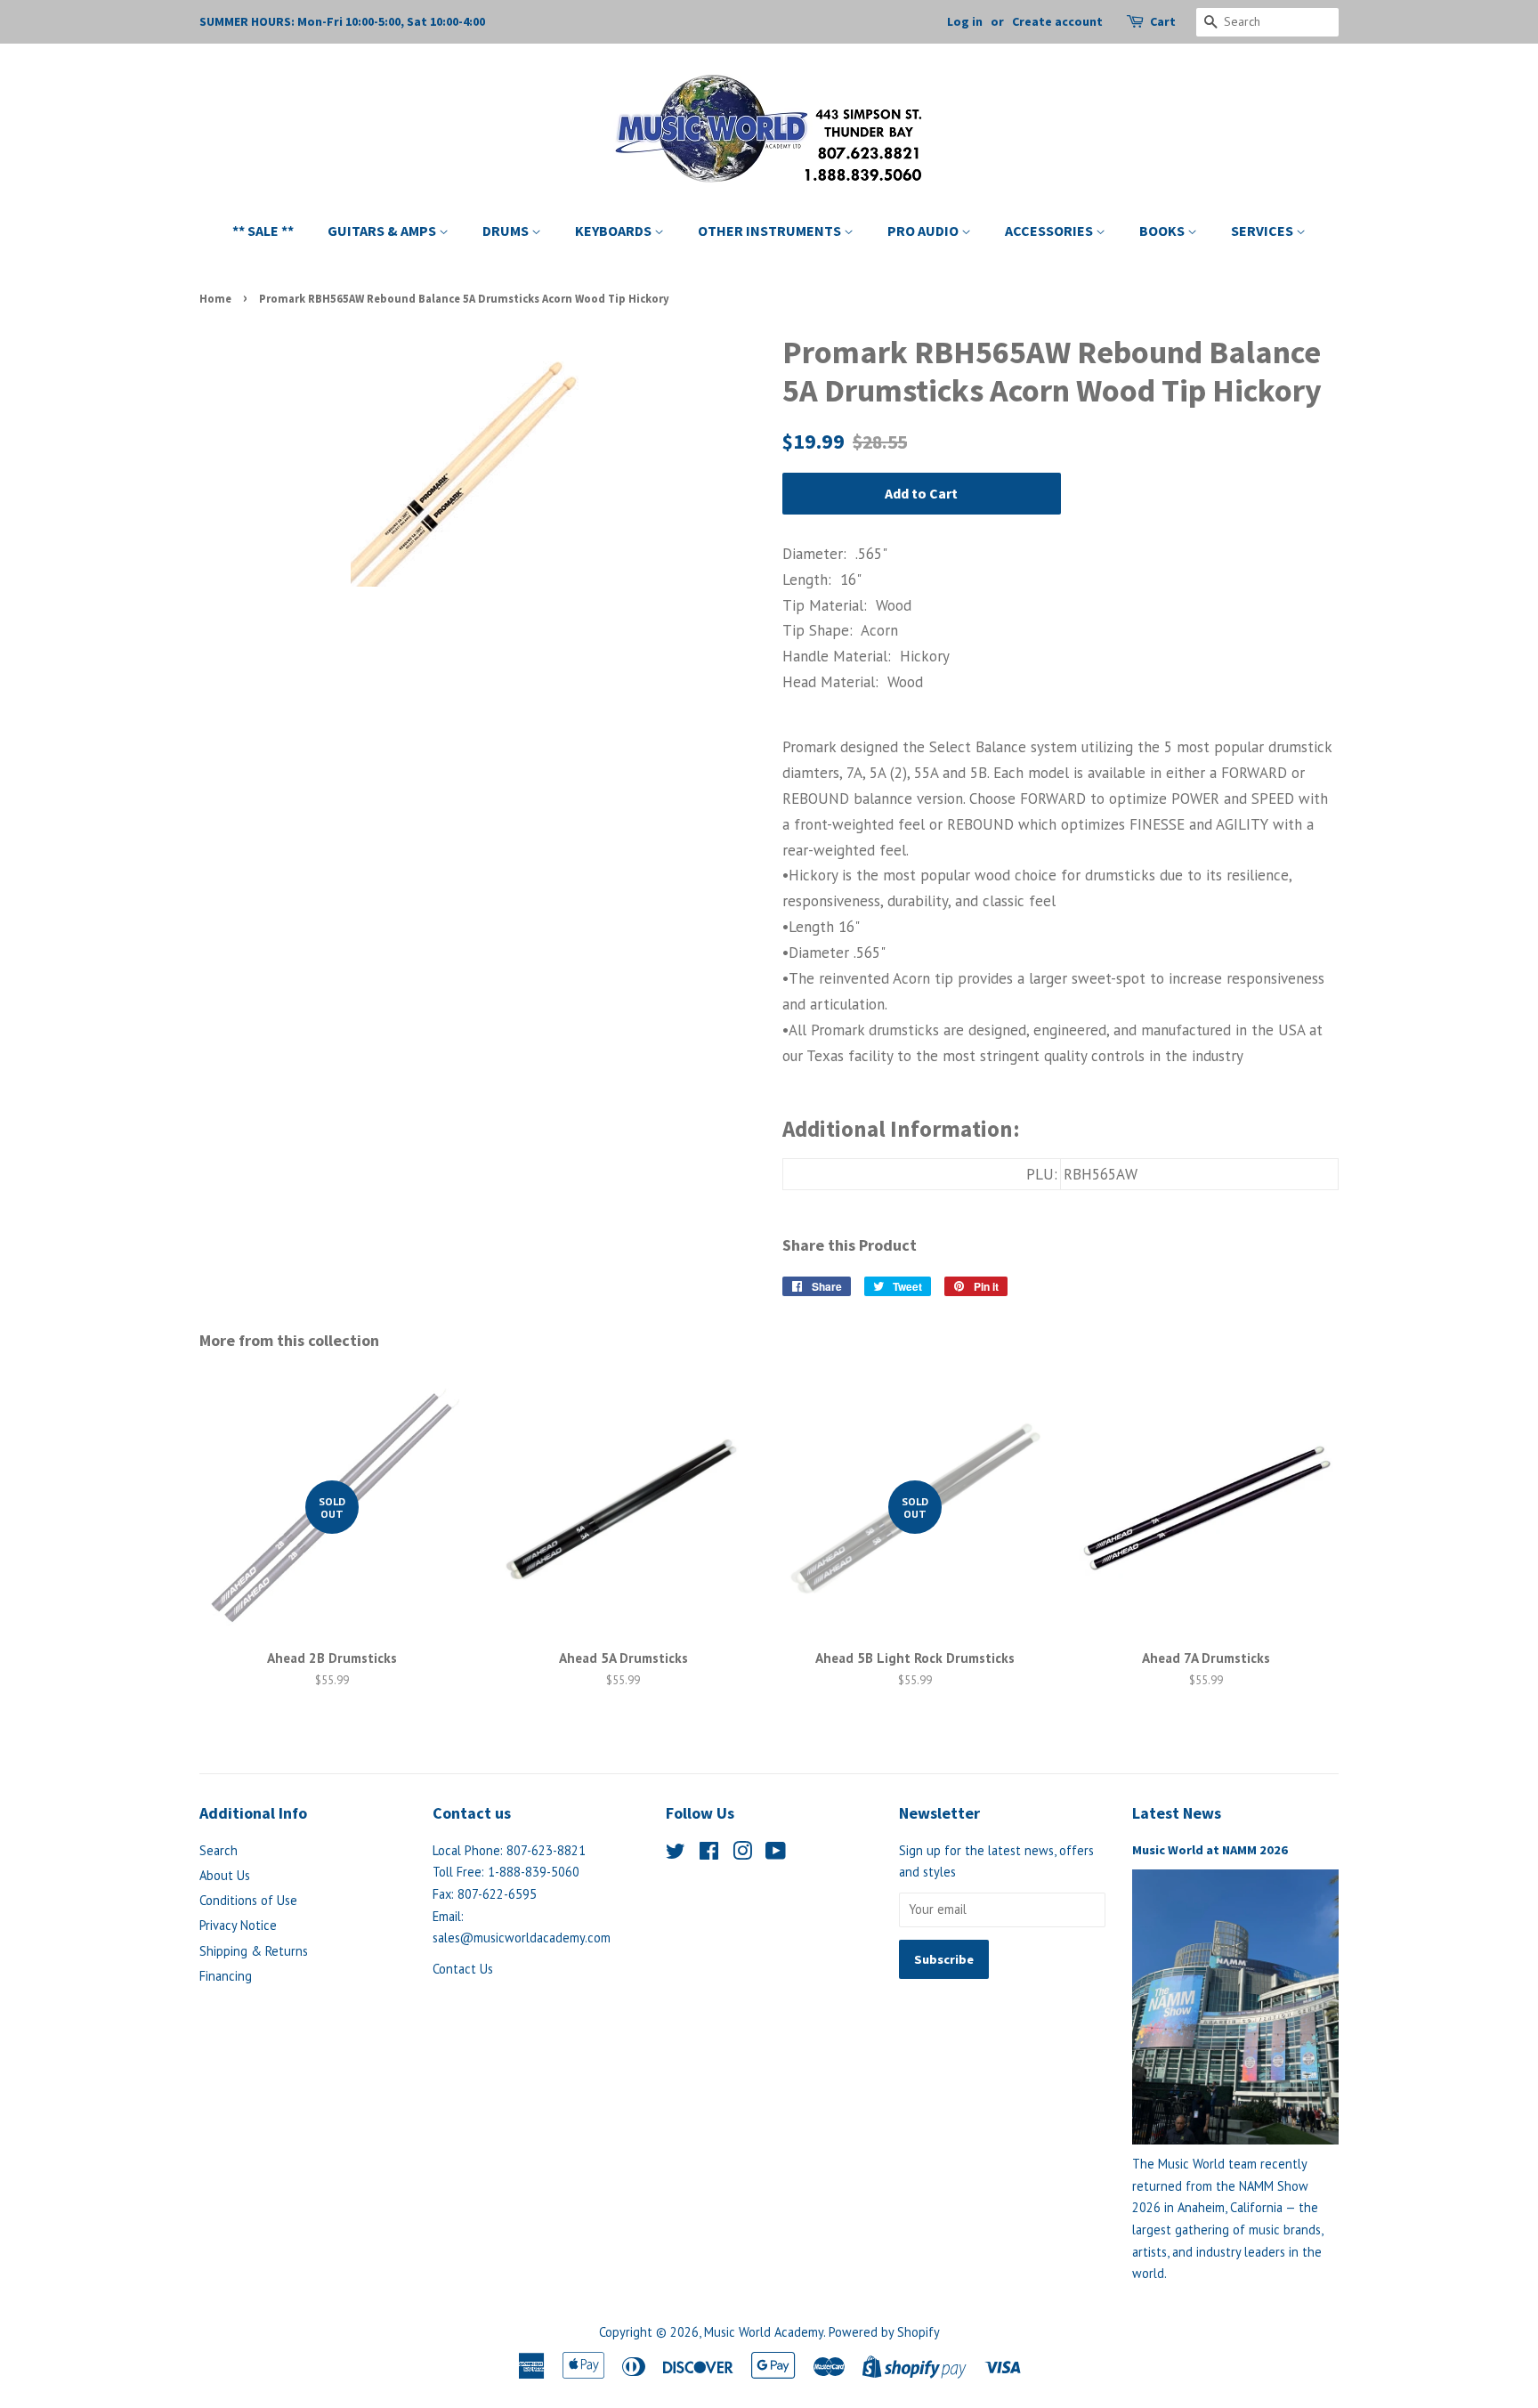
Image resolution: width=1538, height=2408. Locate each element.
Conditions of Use (248, 1900)
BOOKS (1163, 231)
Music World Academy (764, 2332)
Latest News (1177, 1813)
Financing (226, 1976)
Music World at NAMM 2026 (1210, 1850)
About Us (225, 1875)
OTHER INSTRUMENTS (771, 231)
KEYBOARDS (615, 231)
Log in (965, 21)
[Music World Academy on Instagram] (742, 1854)
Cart (1163, 21)
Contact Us (463, 1969)
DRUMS (507, 231)
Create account (1057, 21)
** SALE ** (263, 231)
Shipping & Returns (254, 1951)
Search (219, 1850)
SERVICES (1263, 231)
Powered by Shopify (884, 2332)
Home (215, 298)
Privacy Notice (238, 1925)
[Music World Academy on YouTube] (776, 1854)
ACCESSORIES (1050, 231)
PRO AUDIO (924, 231)
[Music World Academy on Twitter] (676, 1854)
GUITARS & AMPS (383, 231)
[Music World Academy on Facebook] (709, 1854)
